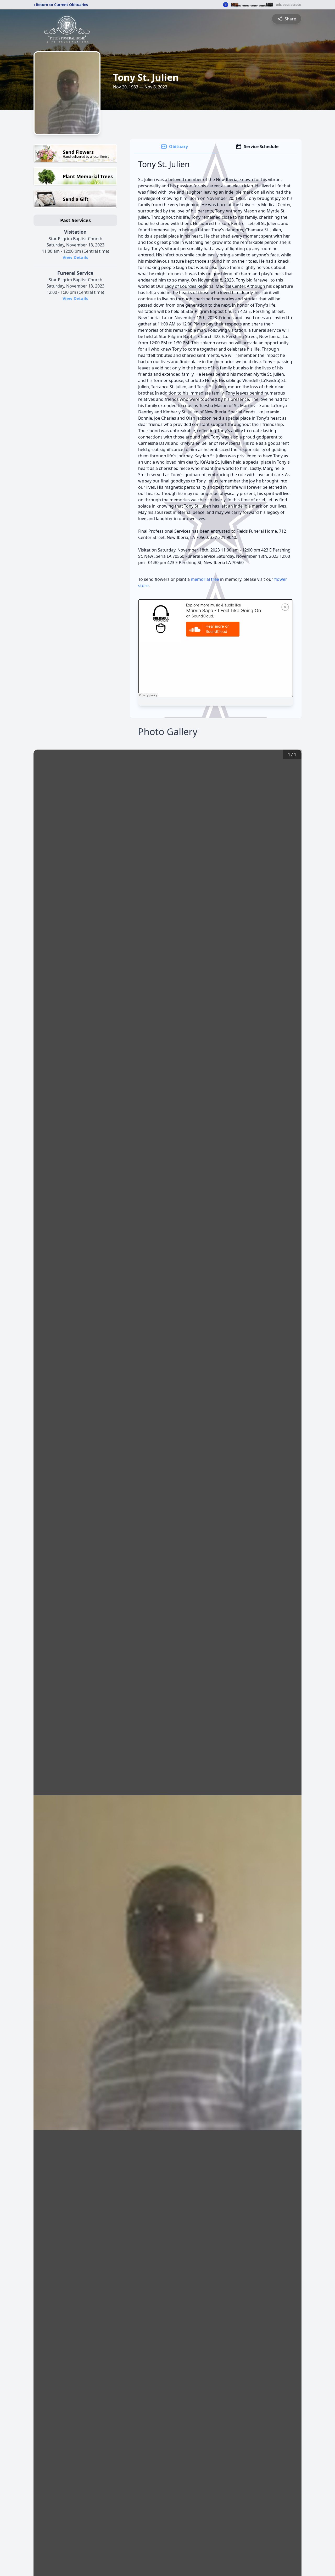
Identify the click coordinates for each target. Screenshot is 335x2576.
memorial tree (205, 579)
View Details (75, 257)
